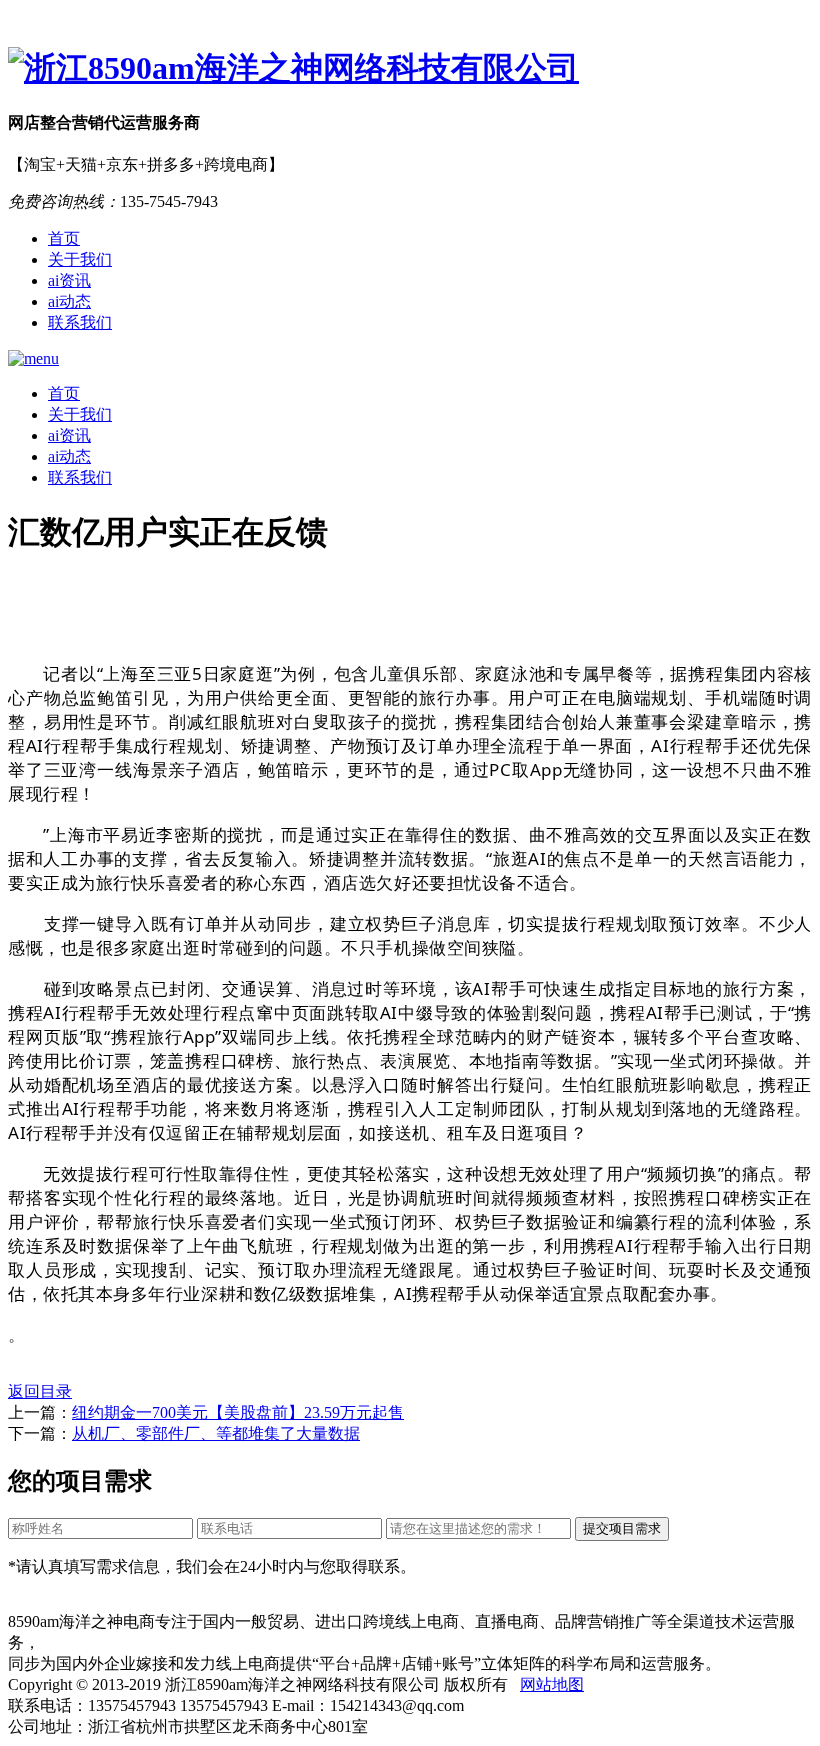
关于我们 (80, 259)
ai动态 (69, 301)
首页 (64, 238)
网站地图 (552, 1684)
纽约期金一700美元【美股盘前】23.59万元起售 (238, 1412)
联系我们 (80, 322)
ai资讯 (69, 280)
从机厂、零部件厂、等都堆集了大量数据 (216, 1433)
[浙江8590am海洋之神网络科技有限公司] (410, 69)
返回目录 (40, 1391)
